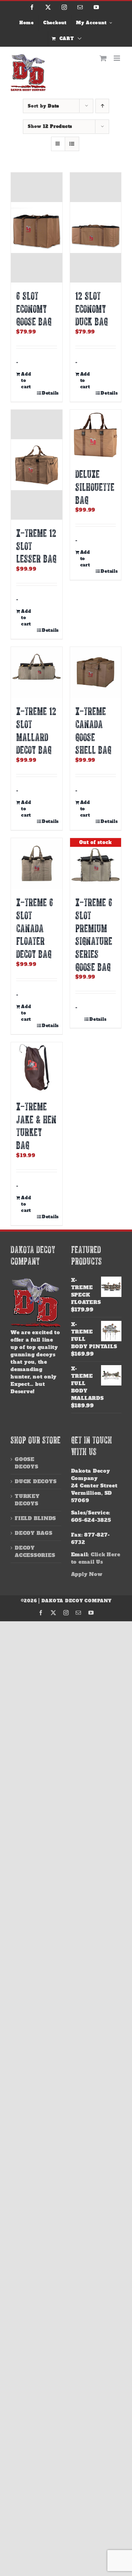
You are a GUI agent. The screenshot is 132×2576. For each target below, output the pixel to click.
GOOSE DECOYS (27, 1463)
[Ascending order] (102, 106)
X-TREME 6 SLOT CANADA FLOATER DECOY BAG (35, 928)
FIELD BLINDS (35, 1518)
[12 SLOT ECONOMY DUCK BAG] (96, 228)
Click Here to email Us (96, 1558)
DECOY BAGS (34, 1533)
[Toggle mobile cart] (103, 58)
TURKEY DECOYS (27, 1500)
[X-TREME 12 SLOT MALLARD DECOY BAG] (37, 673)
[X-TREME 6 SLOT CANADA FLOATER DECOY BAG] (37, 864)
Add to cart (26, 381)
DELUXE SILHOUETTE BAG (95, 487)
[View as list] (72, 144)
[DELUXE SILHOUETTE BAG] (96, 435)
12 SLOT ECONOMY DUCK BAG (92, 309)
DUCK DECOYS (36, 1481)
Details (49, 393)
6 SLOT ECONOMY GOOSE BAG (34, 309)
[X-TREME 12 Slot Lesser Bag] (37, 465)
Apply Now (87, 1574)
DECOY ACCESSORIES (35, 1552)
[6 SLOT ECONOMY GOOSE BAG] (37, 228)
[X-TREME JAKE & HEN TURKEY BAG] (37, 1068)
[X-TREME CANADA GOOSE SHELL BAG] (96, 673)
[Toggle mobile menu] (118, 58)
